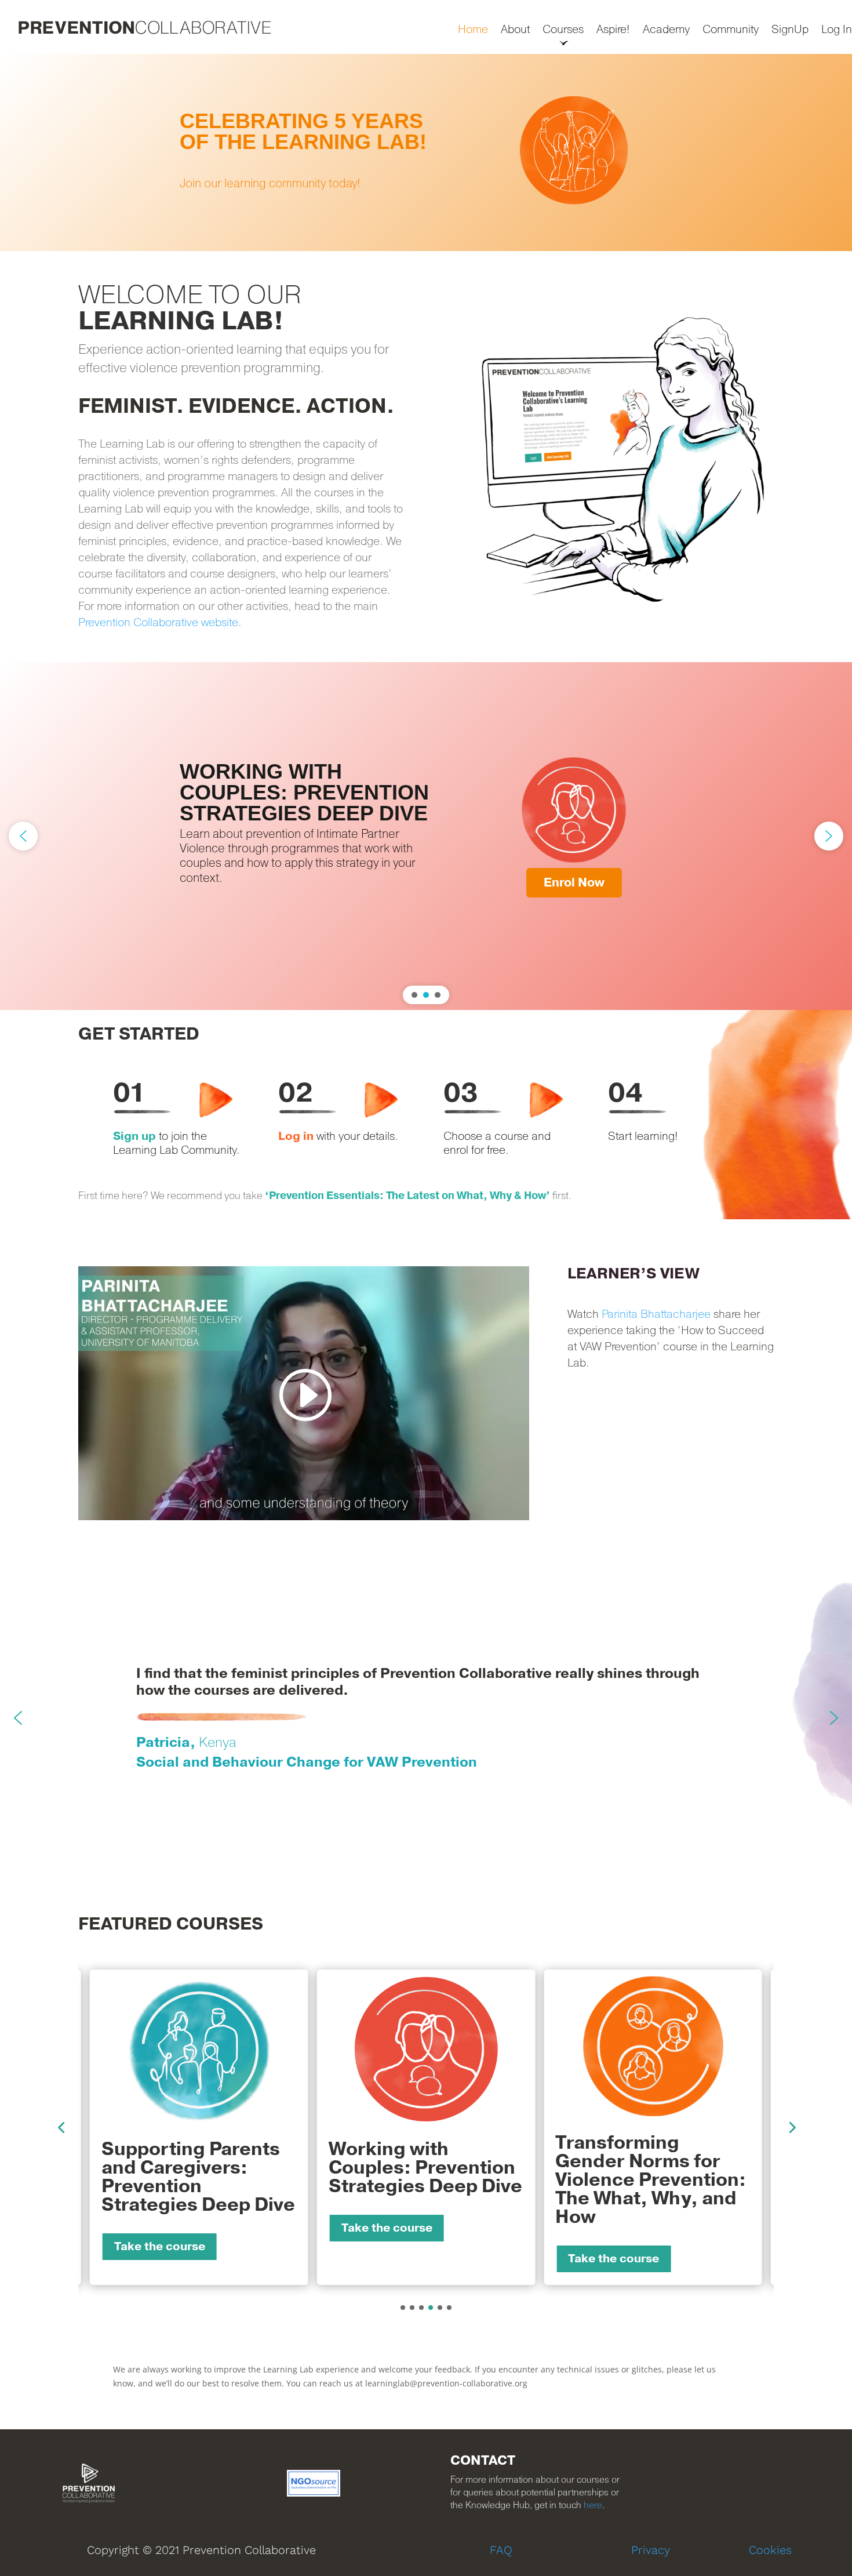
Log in (296, 1136)
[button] (426, 152)
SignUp (790, 30)
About (515, 30)
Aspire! (613, 30)
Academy (666, 30)
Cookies (770, 2550)
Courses (563, 30)
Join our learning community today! (270, 184)
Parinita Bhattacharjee (656, 1314)
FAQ (501, 2550)
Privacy (651, 2550)
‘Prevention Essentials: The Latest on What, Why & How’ (407, 1196)
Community (731, 30)
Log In (837, 30)
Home (473, 30)
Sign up (134, 1136)
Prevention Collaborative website (158, 623)
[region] (426, 152)
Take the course (160, 2247)
